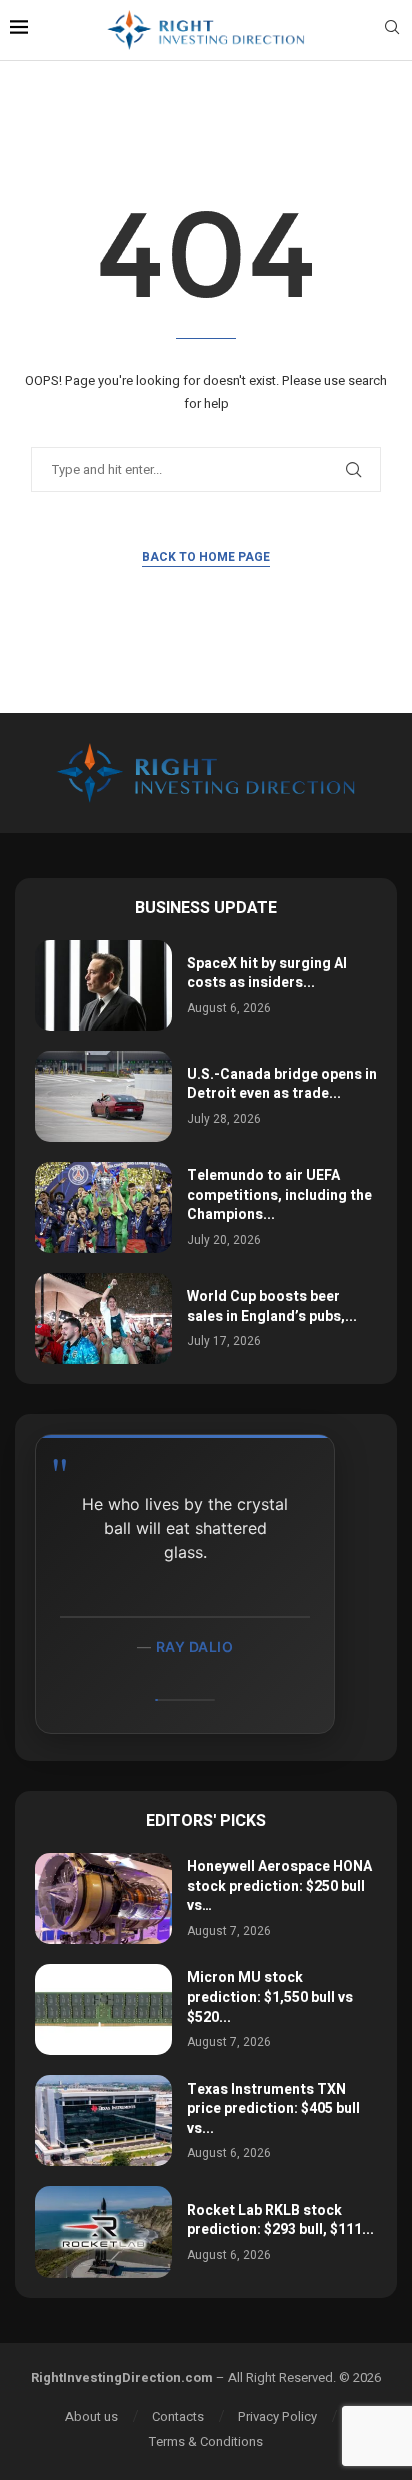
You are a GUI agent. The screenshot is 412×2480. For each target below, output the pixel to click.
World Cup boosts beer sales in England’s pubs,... (272, 1306)
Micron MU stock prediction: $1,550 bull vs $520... (270, 1997)
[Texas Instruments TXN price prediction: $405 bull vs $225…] (103, 2120)
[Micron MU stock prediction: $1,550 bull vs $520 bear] (103, 2009)
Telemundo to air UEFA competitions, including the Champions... (279, 1195)
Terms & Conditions (206, 2441)
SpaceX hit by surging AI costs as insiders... (267, 973)
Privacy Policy (277, 2416)
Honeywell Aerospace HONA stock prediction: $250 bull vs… (279, 1886)
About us (91, 2416)
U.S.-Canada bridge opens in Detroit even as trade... (282, 1084)
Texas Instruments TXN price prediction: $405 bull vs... (273, 2109)
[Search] (392, 30)
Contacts (178, 2416)
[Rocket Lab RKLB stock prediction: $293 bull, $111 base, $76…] (103, 2231)
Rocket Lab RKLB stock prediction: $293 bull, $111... (280, 2220)
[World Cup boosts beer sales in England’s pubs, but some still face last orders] (103, 1318)
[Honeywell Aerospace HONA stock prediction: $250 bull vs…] (103, 1898)
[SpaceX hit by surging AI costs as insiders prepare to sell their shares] (103, 985)
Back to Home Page (206, 557)
